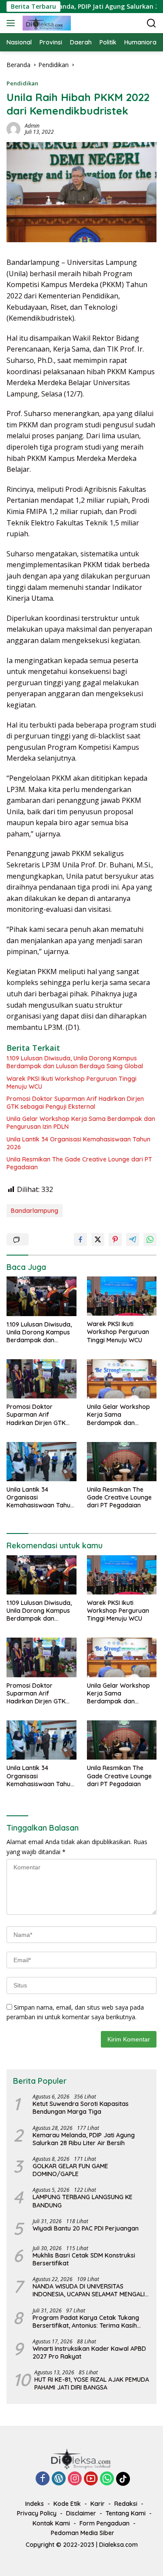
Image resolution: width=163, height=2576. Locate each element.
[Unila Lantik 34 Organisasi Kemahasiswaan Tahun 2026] (42, 1462)
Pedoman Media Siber (83, 2533)
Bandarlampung (35, 1211)
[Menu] (12, 23)
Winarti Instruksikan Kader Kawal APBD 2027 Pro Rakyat (89, 2353)
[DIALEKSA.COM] (46, 23)
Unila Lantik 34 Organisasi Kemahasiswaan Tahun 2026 (78, 1143)
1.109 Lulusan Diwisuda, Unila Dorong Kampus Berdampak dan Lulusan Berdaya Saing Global (75, 1062)
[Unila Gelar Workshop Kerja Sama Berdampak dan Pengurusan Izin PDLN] (122, 1379)
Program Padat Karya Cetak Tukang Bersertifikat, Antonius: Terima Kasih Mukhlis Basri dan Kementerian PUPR (86, 2322)
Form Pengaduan (105, 2523)
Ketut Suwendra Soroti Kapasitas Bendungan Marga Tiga (81, 2108)
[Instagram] (75, 2479)
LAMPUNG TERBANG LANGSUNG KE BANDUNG (83, 2201)
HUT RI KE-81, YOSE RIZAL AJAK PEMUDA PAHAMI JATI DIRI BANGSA (92, 2383)
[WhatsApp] (107, 2479)
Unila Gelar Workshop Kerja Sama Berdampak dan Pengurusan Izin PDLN (81, 1123)
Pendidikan (22, 83)
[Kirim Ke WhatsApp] (150, 1239)
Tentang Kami (126, 2513)
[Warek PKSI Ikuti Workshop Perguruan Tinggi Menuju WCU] (122, 1296)
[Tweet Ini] (98, 1239)
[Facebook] (43, 2479)
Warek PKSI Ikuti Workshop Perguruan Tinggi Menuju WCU (72, 1083)
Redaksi (126, 2504)
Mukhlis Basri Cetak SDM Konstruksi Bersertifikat (84, 2259)
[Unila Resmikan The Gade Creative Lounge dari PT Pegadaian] (122, 1462)
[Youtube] (91, 2479)
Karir (98, 2504)
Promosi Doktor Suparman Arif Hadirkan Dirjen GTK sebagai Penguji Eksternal (75, 1103)
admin (32, 126)
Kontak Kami (51, 2523)
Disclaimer (81, 2513)
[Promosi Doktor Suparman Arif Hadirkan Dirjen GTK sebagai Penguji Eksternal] (42, 1379)
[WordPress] (59, 2479)
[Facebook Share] (80, 1239)
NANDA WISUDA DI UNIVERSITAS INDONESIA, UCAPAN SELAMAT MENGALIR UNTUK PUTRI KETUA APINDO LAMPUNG (91, 2290)
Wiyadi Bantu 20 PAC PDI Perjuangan (86, 2228)
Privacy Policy (37, 2513)
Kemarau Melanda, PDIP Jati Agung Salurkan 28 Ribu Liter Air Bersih (84, 2139)
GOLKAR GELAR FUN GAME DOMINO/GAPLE (70, 2170)
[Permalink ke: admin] (13, 128)
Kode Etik (67, 2504)
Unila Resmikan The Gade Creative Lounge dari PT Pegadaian (79, 1163)
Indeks (35, 2504)
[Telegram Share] (133, 1239)
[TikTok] (123, 2479)
